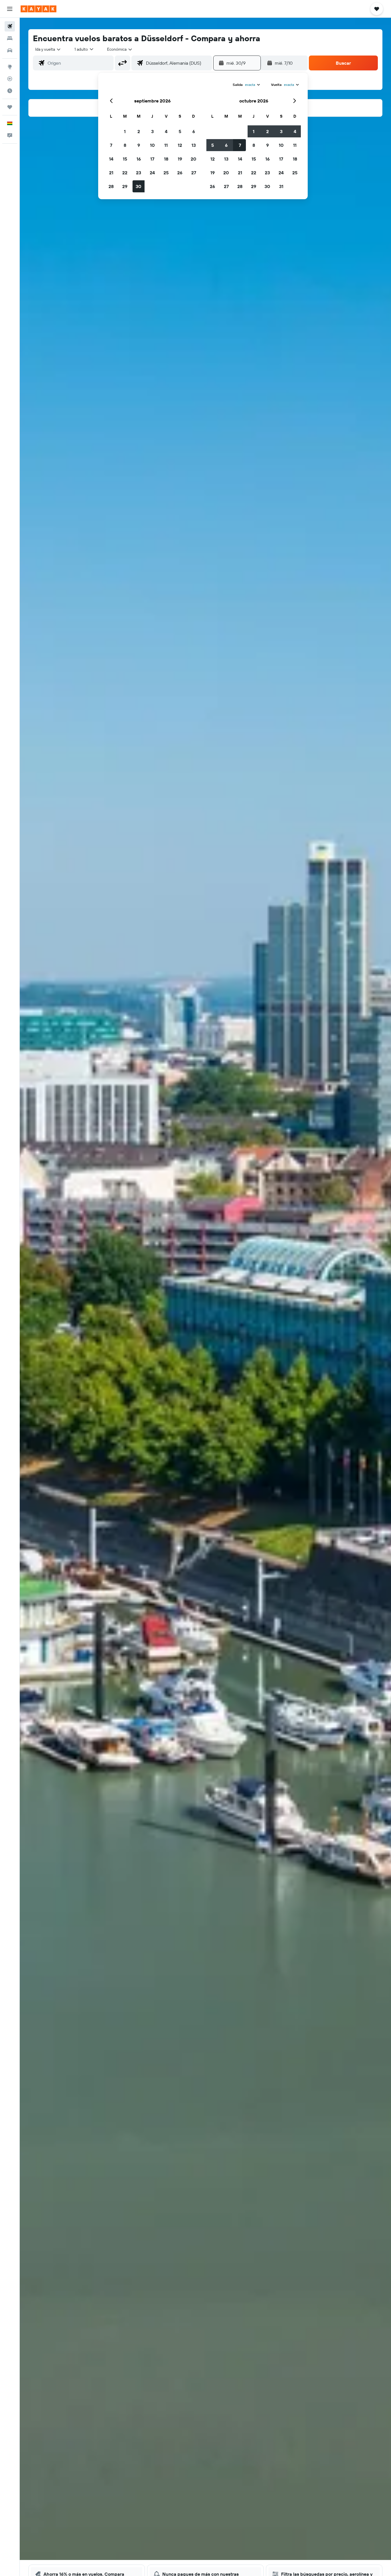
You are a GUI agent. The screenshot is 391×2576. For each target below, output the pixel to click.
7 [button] (111, 145)
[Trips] (10, 107)
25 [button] (166, 173)
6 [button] (194, 131)
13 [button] (194, 145)
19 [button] (180, 159)
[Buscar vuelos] (10, 26)
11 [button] (166, 145)
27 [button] (194, 173)
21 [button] (111, 173)
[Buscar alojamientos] (10, 38)
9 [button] (139, 145)
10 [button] (152, 145)
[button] (10, 9)
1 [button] (125, 131)
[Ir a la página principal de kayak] (38, 9)
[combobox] (48, 49)
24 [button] (152, 173)
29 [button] (125, 186)
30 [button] (139, 186)
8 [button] (125, 145)
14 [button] (111, 159)
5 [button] (180, 131)
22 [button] (125, 173)
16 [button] (139, 159)
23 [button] (139, 173)
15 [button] (125, 159)
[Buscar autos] (10, 50)
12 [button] (180, 145)
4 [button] (166, 131)
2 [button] (139, 131)
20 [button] (193, 159)
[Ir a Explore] (10, 67)
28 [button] (111, 186)
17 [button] (152, 159)
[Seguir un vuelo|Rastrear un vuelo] (10, 79)
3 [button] (152, 131)
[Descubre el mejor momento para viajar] (10, 91)
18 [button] (166, 159)
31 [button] (281, 186)
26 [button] (180, 173)
